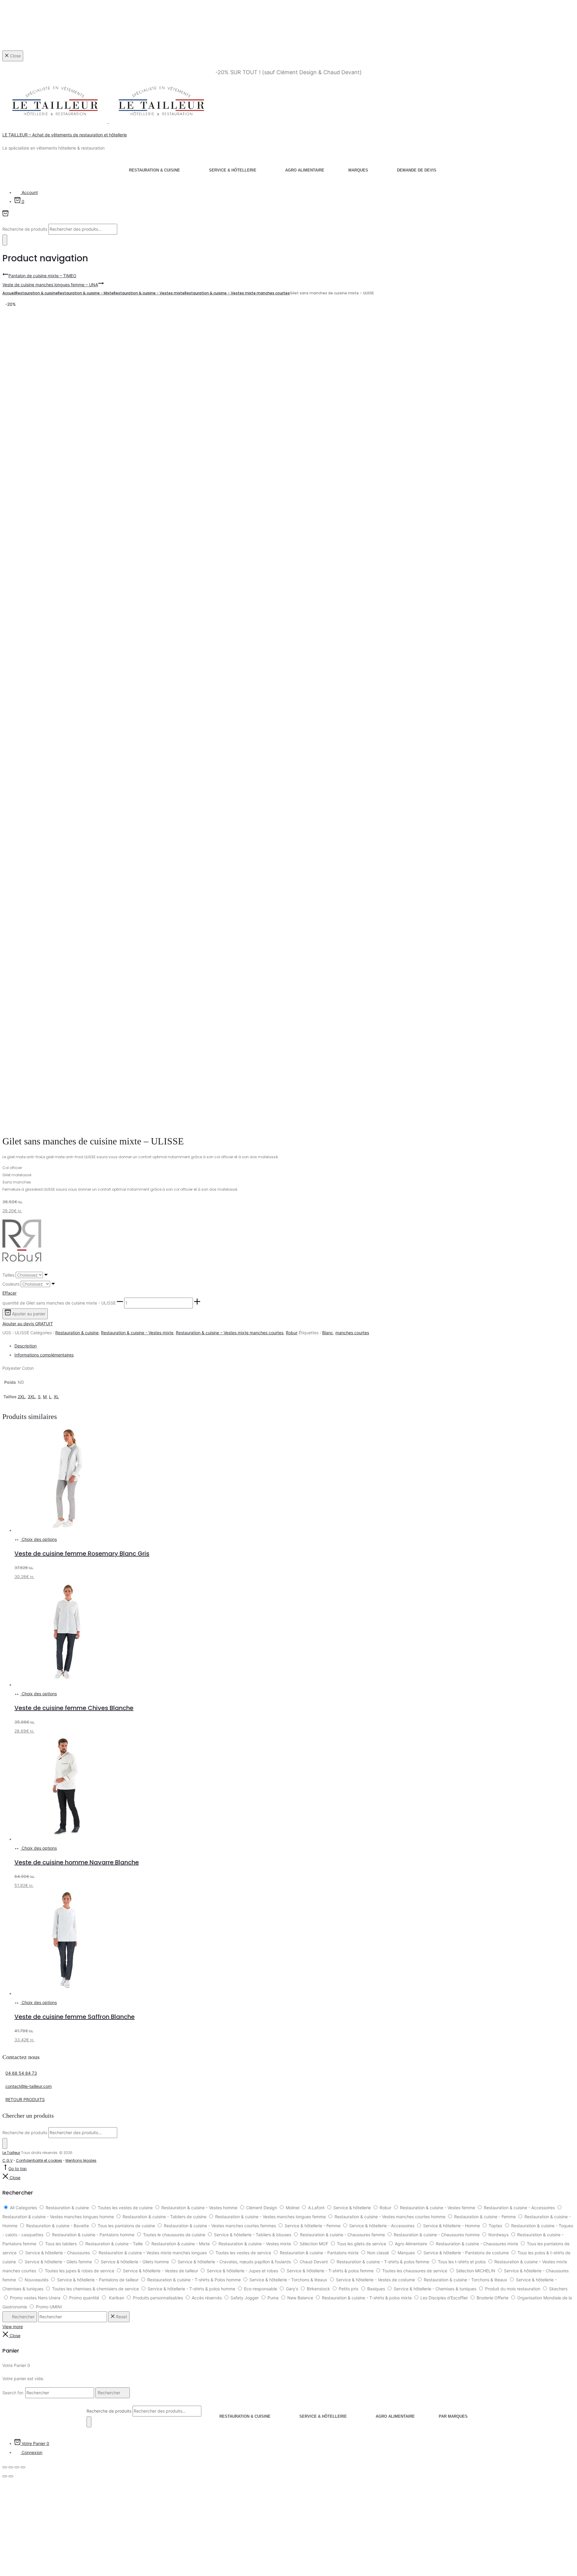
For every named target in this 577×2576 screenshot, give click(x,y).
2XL (21, 1397)
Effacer (9, 1293)
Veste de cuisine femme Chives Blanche (74, 1708)
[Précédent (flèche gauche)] (5, 2476)
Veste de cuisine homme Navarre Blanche (77, 1862)
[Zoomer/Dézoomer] (5, 2467)
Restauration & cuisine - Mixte (86, 293)
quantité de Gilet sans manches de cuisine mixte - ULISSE (59, 1303)
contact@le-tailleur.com (29, 2086)
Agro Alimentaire (305, 170)
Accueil (9, 293)
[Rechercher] (5, 240)
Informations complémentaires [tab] (44, 1355)
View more (13, 2327)
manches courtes (352, 1333)
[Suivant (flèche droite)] (11, 2476)
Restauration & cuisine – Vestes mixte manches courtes (237, 293)
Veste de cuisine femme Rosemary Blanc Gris (82, 1554)
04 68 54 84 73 (21, 2073)
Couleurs (11, 1284)
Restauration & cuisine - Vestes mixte (149, 293)
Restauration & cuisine (154, 170)
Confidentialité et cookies (39, 2160)
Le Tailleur (11, 2153)
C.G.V (8, 2160)
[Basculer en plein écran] (11, 2467)
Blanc (328, 1333)
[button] (120, 1303)
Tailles (8, 1275)
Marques (358, 170)
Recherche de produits (25, 229)
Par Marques (453, 2416)
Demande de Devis (417, 170)
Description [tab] (26, 1346)
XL (56, 1397)
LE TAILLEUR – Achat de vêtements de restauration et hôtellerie (65, 135)
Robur (292, 1333)
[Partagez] (17, 2467)
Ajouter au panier (28, 1314)
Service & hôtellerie (233, 170)
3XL (32, 1397)
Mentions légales (81, 2160)
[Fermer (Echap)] (23, 2467)
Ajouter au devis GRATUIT (28, 1324)
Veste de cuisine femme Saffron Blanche (75, 2017)
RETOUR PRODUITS (25, 2099)
